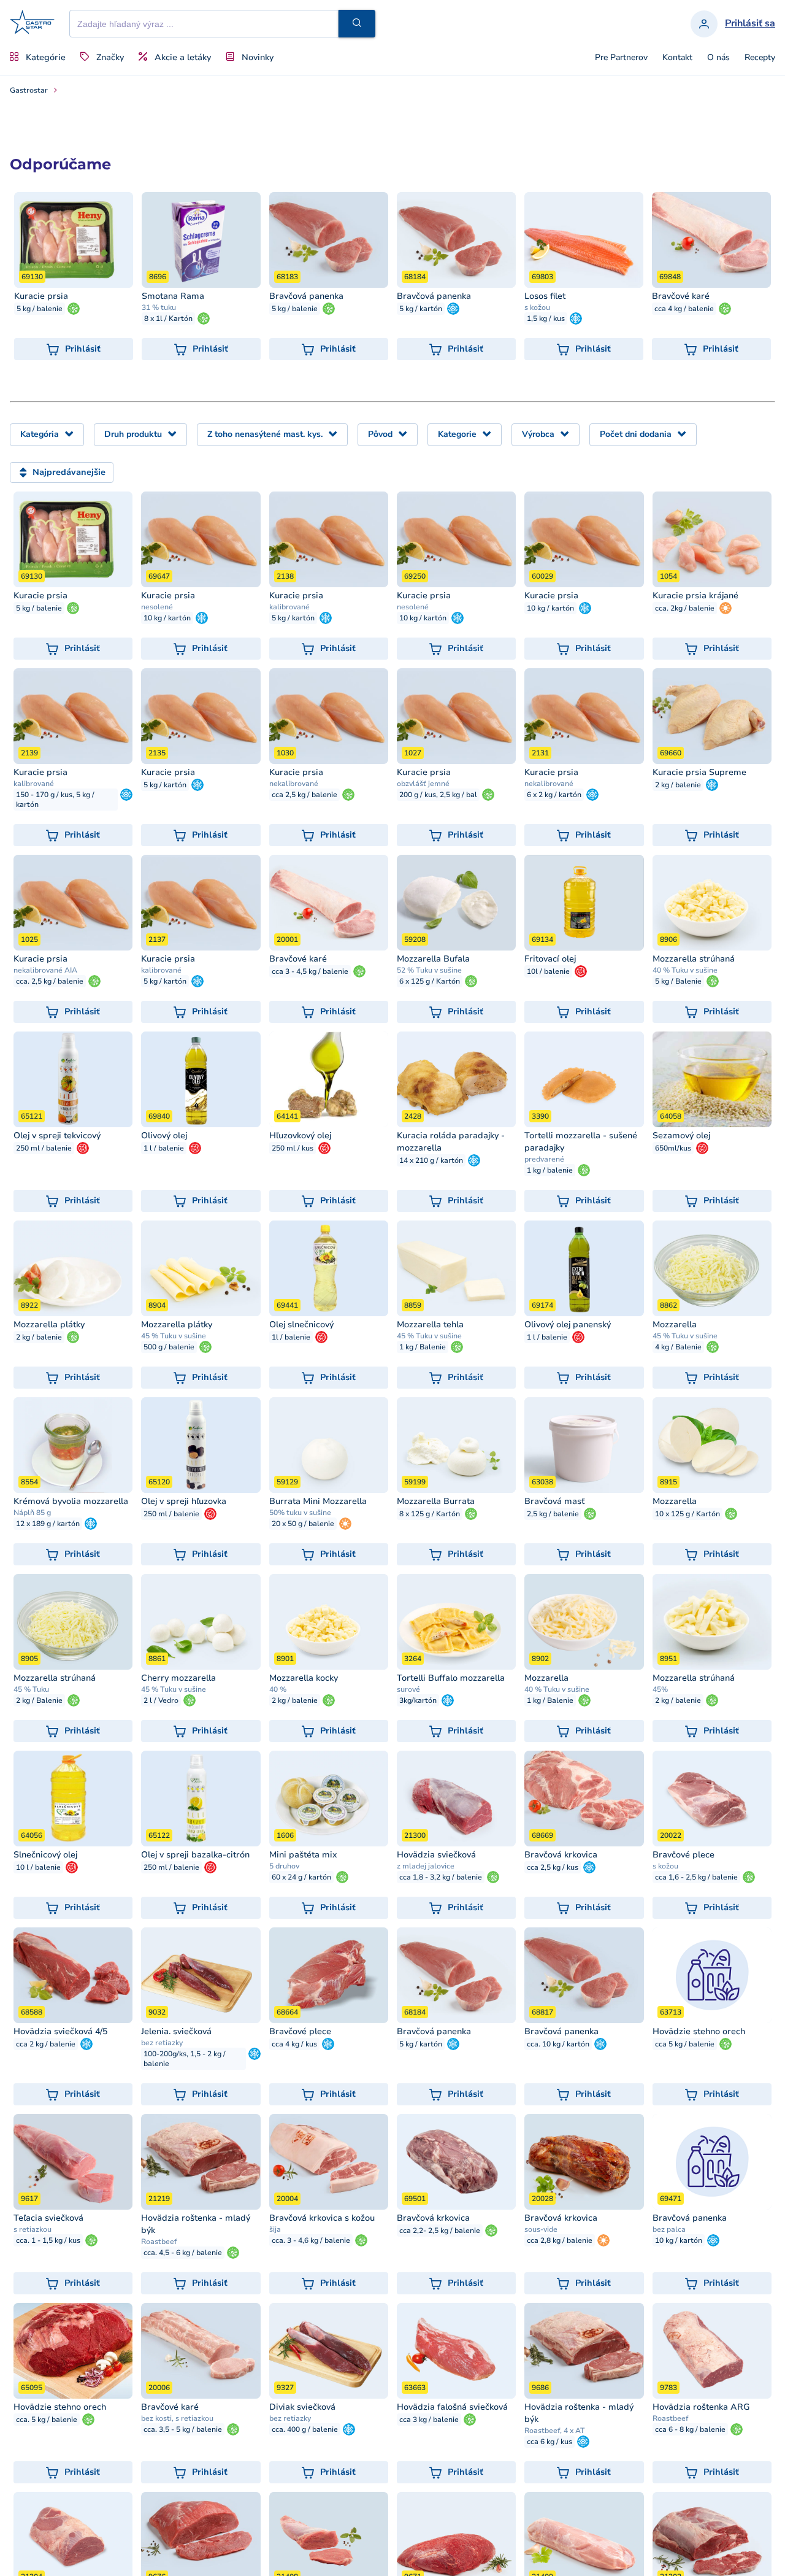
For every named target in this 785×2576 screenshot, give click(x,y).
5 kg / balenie (40, 309)
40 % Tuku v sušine (685, 970)
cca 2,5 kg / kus (553, 1867)
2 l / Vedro (161, 1700)
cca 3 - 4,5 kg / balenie (310, 971)
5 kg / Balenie (678, 981)
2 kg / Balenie (39, 1700)
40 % (278, 1689)
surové (408, 1689)
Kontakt (677, 58)
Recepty (760, 58)
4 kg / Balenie (678, 1347)
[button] (357, 24)
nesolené (157, 607)
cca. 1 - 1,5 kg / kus (48, 2240)
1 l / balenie (164, 1148)
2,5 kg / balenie (553, 1514)
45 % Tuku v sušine (174, 1336)
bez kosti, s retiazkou (177, 2418)
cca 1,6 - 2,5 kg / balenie (696, 1877)
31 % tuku (159, 307)
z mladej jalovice (426, 1866)
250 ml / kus (293, 1148)
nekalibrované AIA (45, 970)
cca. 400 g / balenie (305, 2429)
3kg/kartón (418, 1700)
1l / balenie (291, 1337)
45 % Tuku (31, 1689)
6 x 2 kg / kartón (554, 795)
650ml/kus (673, 1148)
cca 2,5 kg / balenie (304, 795)
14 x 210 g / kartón (431, 1160)
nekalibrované (294, 784)
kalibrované (289, 607)
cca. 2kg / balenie (685, 608)
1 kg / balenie (550, 1170)
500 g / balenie (169, 1347)
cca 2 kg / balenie (46, 2044)
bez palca (669, 2229)
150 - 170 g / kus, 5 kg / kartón (55, 800)
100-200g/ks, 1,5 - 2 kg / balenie (185, 2059)
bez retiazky (162, 2043)
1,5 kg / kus (546, 318)
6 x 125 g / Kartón (430, 981)
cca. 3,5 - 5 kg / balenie (183, 2429)
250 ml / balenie (44, 1148)
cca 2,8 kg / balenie (560, 2240)
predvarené (544, 1159)
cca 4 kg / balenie (684, 309)
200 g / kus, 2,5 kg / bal (438, 795)
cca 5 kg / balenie (685, 2044)
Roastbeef (159, 2242)
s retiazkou (33, 2229)
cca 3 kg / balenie (429, 2420)
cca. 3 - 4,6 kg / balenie (311, 2240)
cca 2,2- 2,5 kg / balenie (440, 2231)
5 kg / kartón (421, 309)
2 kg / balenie (678, 785)
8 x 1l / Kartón (168, 318)
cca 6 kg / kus (549, 2442)
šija (275, 2229)
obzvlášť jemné (423, 784)
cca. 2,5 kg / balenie (50, 981)
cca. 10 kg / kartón (558, 2044)
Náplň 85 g (32, 1513)
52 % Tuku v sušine (429, 970)
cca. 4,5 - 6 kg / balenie (183, 2253)
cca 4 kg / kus (294, 2044)
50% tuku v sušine (300, 1513)
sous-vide (541, 2229)
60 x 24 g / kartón (301, 1877)
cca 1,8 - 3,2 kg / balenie (441, 1877)
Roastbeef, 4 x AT (555, 2431)
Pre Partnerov (621, 58)
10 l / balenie (38, 1867)
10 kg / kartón (167, 618)
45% (660, 1689)
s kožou (537, 307)
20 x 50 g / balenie (303, 1524)
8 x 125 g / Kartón (430, 1514)
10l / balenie (548, 971)
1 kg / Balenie (423, 1347)
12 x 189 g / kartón (48, 1524)
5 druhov (284, 1866)
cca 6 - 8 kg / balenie (690, 2429)
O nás (718, 58)
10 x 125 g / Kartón (687, 1514)
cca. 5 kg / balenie (47, 2420)
